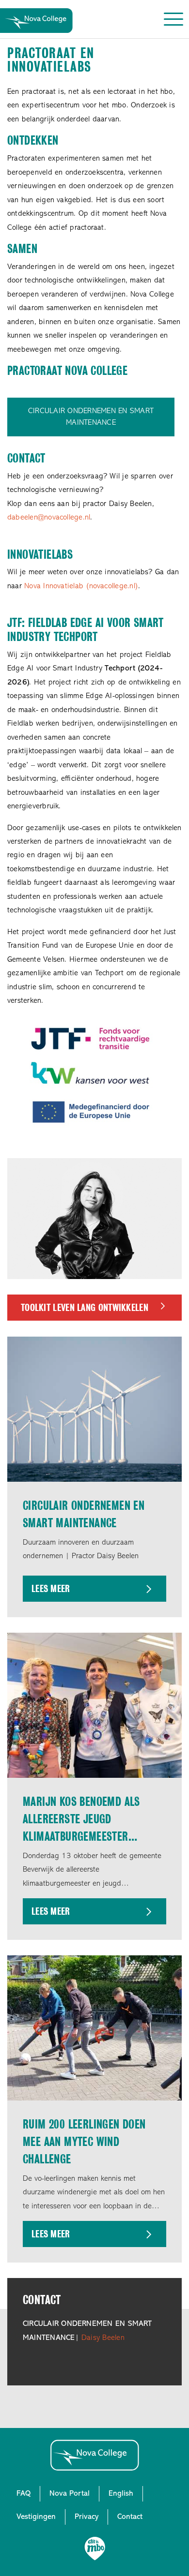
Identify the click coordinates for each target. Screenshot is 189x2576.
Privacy (87, 2517)
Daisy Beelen (103, 2338)
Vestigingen (36, 2517)
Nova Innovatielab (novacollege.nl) (81, 586)
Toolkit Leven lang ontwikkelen (85, 1308)
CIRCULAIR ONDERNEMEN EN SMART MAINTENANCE (91, 417)
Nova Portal (70, 2494)
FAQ (24, 2494)
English (121, 2494)
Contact (130, 2517)
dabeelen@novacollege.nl (49, 518)
